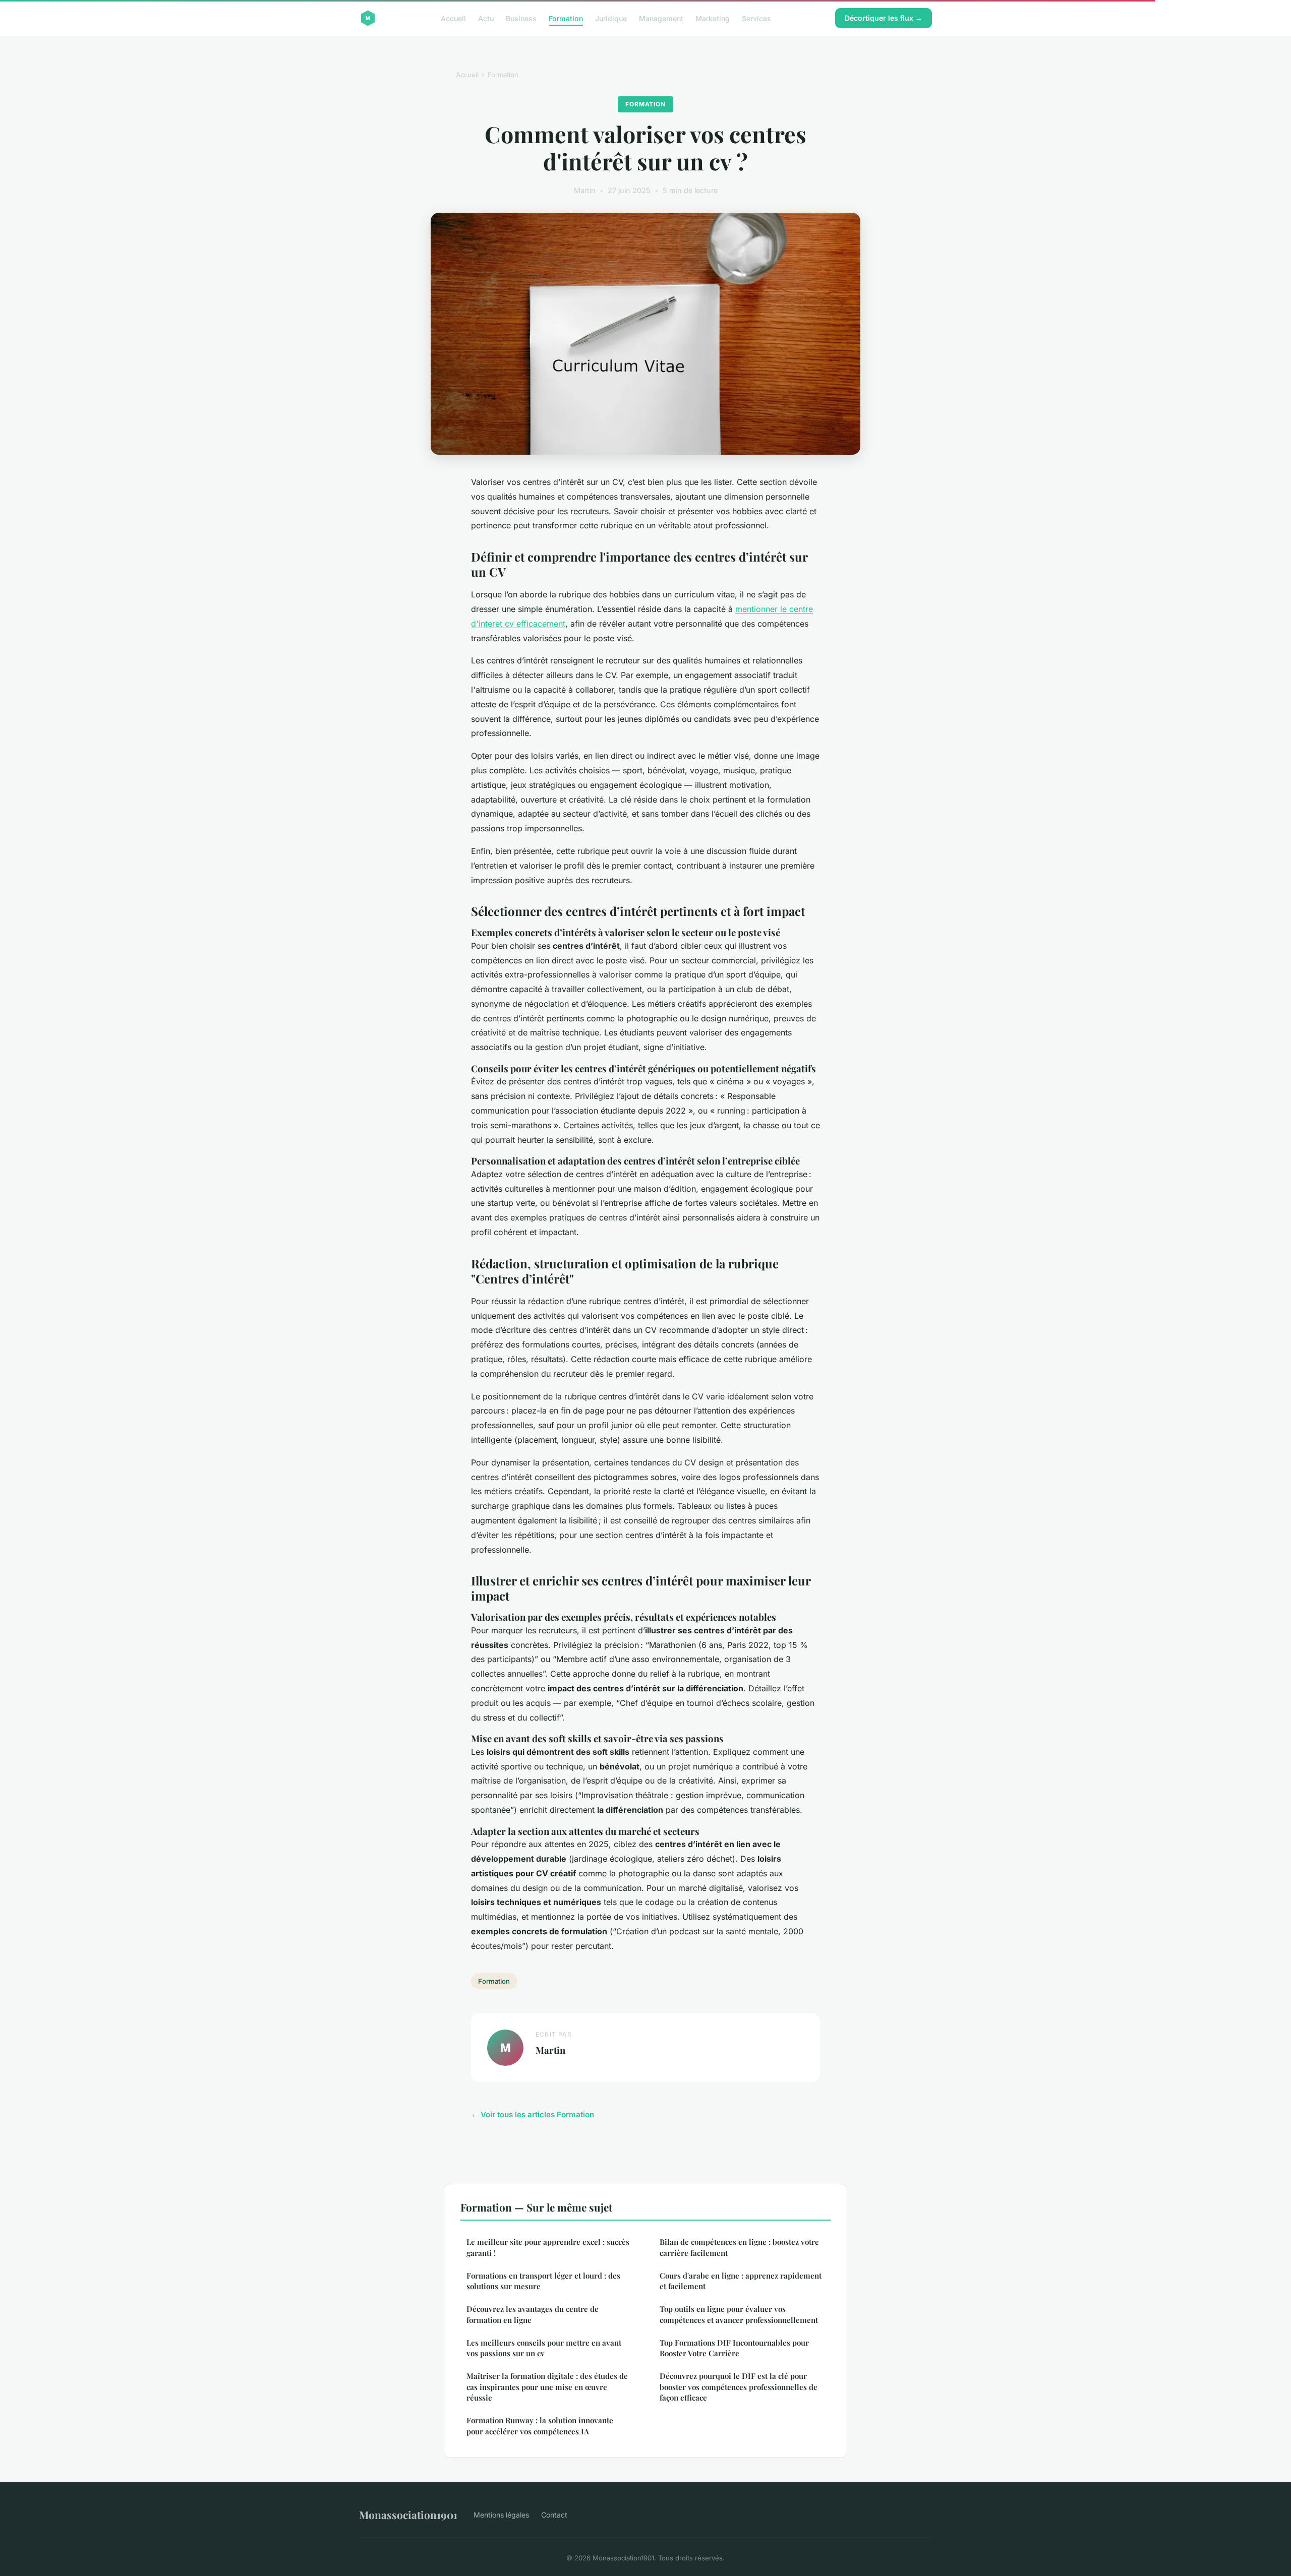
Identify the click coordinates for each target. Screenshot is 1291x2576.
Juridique (611, 18)
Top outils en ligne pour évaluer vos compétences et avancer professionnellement (739, 2314)
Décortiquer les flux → (884, 18)
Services (756, 18)
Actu (486, 18)
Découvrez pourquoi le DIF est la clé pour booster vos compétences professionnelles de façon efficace (739, 2387)
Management (661, 18)
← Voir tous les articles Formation (533, 2114)
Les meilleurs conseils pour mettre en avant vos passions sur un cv (544, 2348)
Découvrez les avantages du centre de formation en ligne (533, 2314)
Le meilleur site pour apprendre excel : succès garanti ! (548, 2247)
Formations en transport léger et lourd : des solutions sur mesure (543, 2281)
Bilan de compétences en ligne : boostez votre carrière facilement (739, 2247)
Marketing (713, 18)
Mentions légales (501, 2515)
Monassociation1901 (408, 2514)
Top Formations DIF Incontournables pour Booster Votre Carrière (734, 2348)
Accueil (453, 18)
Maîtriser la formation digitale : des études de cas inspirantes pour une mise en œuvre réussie (547, 2387)
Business (521, 18)
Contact (554, 2515)
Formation (566, 18)
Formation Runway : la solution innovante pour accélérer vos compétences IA (540, 2426)
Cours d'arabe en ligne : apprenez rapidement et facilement (741, 2281)
